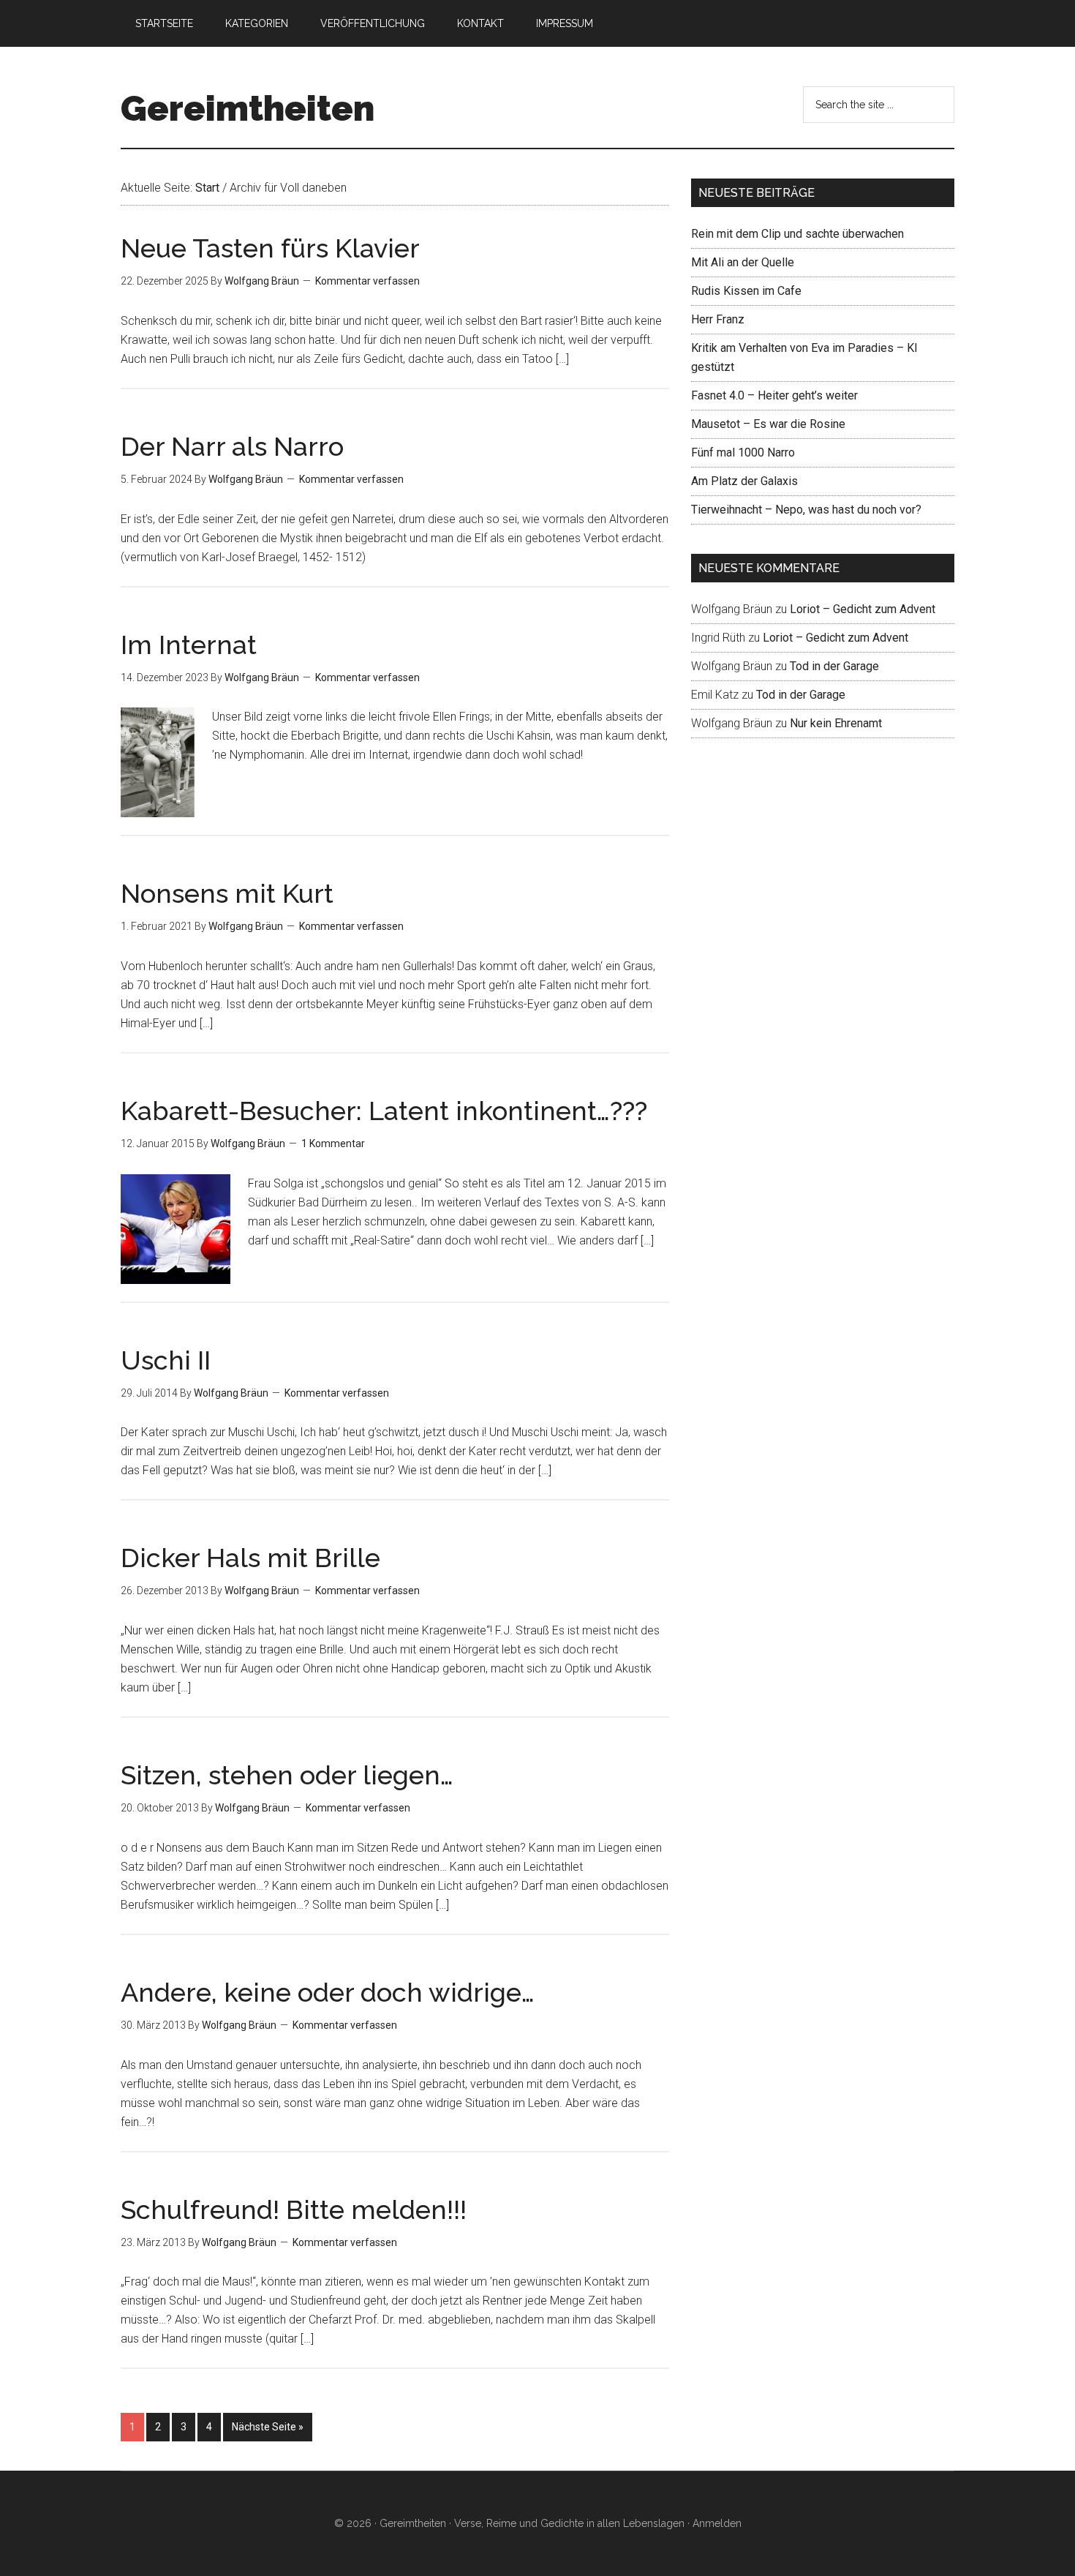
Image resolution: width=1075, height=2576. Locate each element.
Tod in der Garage (834, 666)
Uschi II (166, 1360)
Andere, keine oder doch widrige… (328, 1992)
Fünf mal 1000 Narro (743, 453)
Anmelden (717, 2523)
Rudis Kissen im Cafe (746, 291)
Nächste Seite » (268, 2427)
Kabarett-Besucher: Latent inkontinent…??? (384, 1111)
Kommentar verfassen (367, 281)
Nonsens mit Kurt (227, 893)
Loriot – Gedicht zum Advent (863, 609)
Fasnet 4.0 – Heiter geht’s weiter (774, 395)
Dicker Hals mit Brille (250, 1558)
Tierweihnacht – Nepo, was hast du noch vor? (806, 510)
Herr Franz (718, 319)
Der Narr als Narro (232, 446)
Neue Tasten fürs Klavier (270, 248)
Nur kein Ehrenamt (836, 723)
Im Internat (189, 645)
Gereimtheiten (248, 108)
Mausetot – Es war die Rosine (768, 424)
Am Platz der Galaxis (744, 481)
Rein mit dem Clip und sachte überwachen (797, 234)
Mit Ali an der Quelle (743, 262)
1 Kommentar (333, 1144)
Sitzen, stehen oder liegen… (287, 1775)
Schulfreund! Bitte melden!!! (294, 2209)
